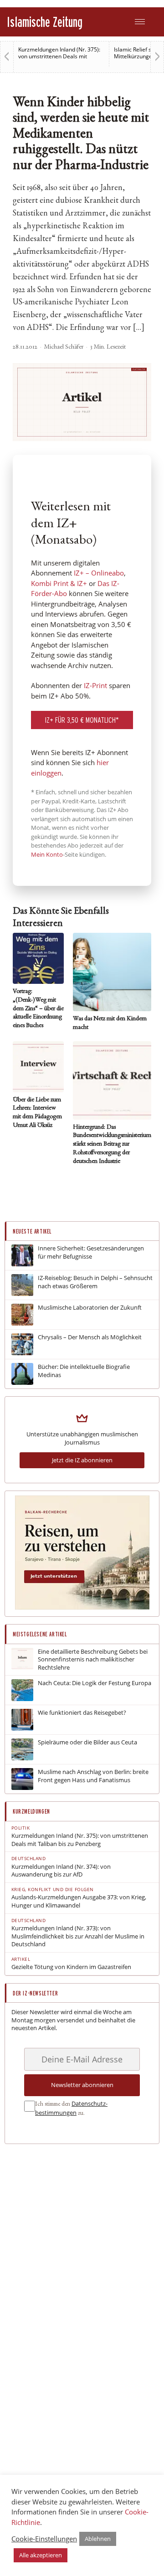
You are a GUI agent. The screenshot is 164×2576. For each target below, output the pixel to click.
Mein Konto (47, 854)
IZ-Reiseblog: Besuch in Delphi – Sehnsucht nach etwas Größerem (95, 1282)
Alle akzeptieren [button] (41, 2555)
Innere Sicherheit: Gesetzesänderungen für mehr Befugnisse (91, 1252)
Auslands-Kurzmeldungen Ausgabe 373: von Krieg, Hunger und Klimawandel (79, 1901)
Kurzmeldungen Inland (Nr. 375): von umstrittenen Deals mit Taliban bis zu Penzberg (59, 56)
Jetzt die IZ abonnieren (82, 1460)
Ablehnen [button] (98, 2539)
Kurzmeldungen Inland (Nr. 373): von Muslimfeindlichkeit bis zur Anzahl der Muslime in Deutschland (78, 1936)
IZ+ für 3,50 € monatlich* (82, 720)
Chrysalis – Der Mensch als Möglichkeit (90, 1337)
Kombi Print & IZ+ (59, 583)
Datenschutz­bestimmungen (71, 2108)
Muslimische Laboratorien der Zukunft (90, 1308)
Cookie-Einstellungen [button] (44, 2539)
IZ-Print (95, 685)
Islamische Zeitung (45, 22)
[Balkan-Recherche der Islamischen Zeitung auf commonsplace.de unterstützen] (82, 1607)
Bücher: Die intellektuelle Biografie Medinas (84, 1371)
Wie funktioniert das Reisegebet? (82, 1713)
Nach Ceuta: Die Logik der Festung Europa (95, 1683)
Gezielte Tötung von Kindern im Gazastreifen (71, 1967)
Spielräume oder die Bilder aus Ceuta (87, 1742)
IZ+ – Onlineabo (99, 573)
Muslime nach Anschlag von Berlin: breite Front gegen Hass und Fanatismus (93, 1776)
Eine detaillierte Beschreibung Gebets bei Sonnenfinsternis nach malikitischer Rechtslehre (93, 1660)
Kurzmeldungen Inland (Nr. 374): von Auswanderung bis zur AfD (61, 1871)
